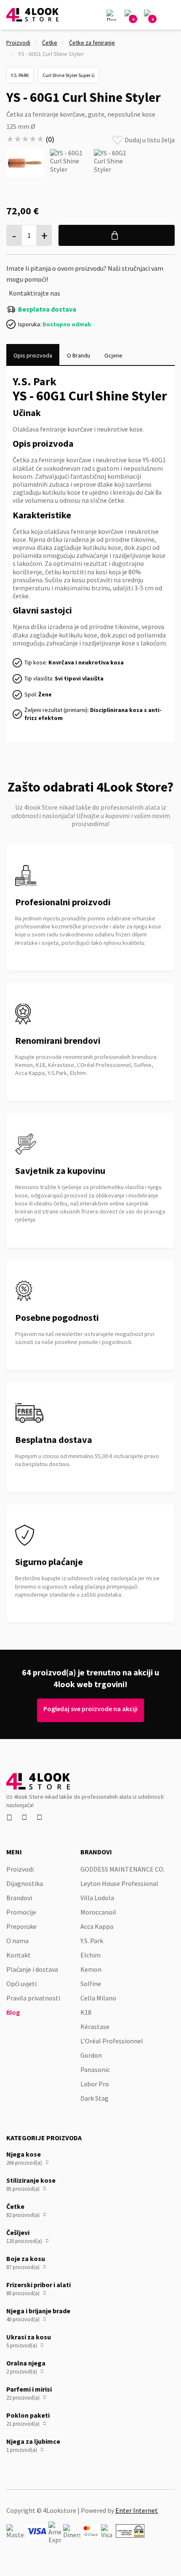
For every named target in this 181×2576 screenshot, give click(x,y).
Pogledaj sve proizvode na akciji (90, 1709)
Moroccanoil (98, 1912)
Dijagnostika (25, 1883)
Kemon (91, 1969)
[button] (169, 15)
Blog (13, 2012)
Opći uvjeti (21, 1984)
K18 (86, 2012)
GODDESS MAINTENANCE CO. (122, 1869)
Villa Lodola (97, 1898)
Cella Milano (98, 1998)
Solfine (91, 1984)
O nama (17, 1941)
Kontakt (19, 1955)
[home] (32, 15)
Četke (50, 43)
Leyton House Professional (119, 1883)
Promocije (21, 1912)
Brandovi (19, 1898)
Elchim (90, 1955)
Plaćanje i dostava (32, 1969)
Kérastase (95, 2027)
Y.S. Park (92, 1941)
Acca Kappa (97, 1926)
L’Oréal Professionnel (112, 2041)
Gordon (91, 2055)
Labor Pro (95, 2084)
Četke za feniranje (92, 43)
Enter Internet (137, 2510)
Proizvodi (18, 43)
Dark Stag (94, 2098)
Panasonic (95, 2069)
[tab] (33, 355)
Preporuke (21, 1926)
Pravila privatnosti (33, 1998)
